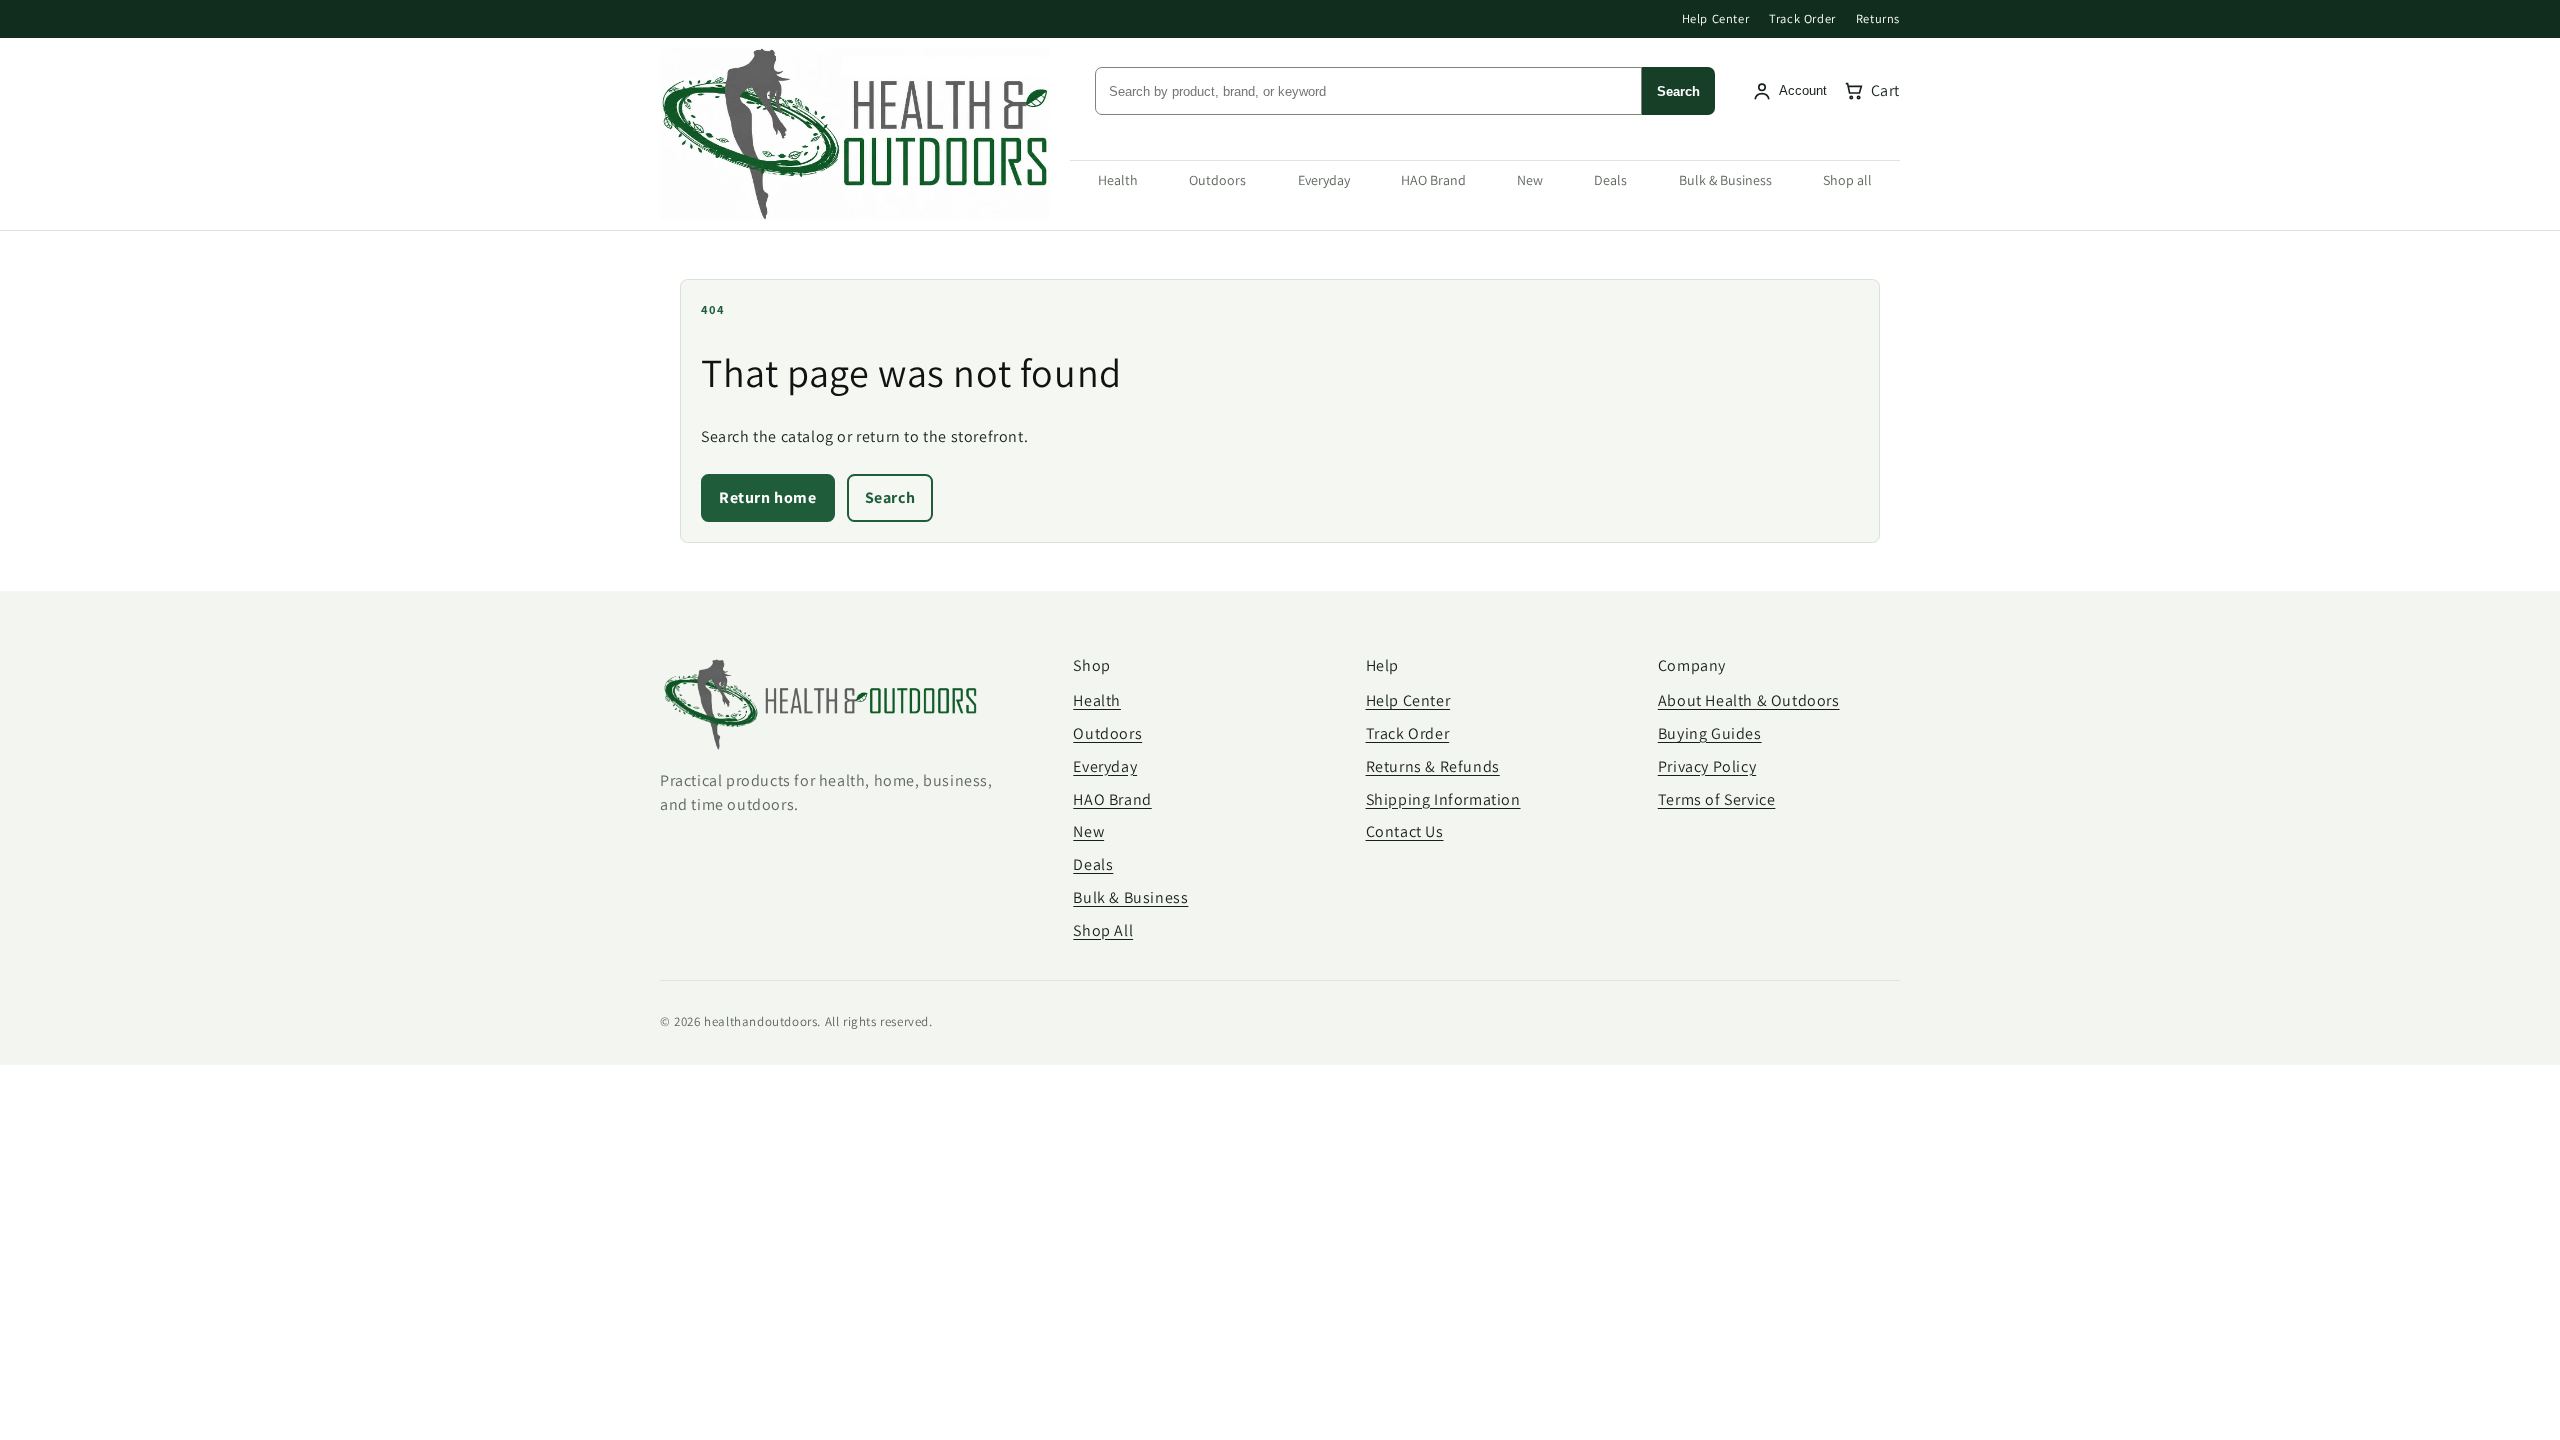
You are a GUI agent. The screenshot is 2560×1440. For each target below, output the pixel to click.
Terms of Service (1717, 799)
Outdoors (1217, 180)
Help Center (1716, 18)
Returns (1878, 18)
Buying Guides (1710, 733)
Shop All (1103, 930)
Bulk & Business (1725, 180)
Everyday (1324, 180)
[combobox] (1368, 91)
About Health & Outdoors (1749, 700)
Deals (1610, 180)
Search (1678, 91)
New (1530, 180)
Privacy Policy (1707, 766)
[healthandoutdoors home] (855, 134)
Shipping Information (1443, 799)
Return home (768, 497)
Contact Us (1405, 831)
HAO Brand (1433, 180)
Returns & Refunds (1433, 766)
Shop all (1847, 180)
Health (1118, 180)
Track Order (1802, 18)
